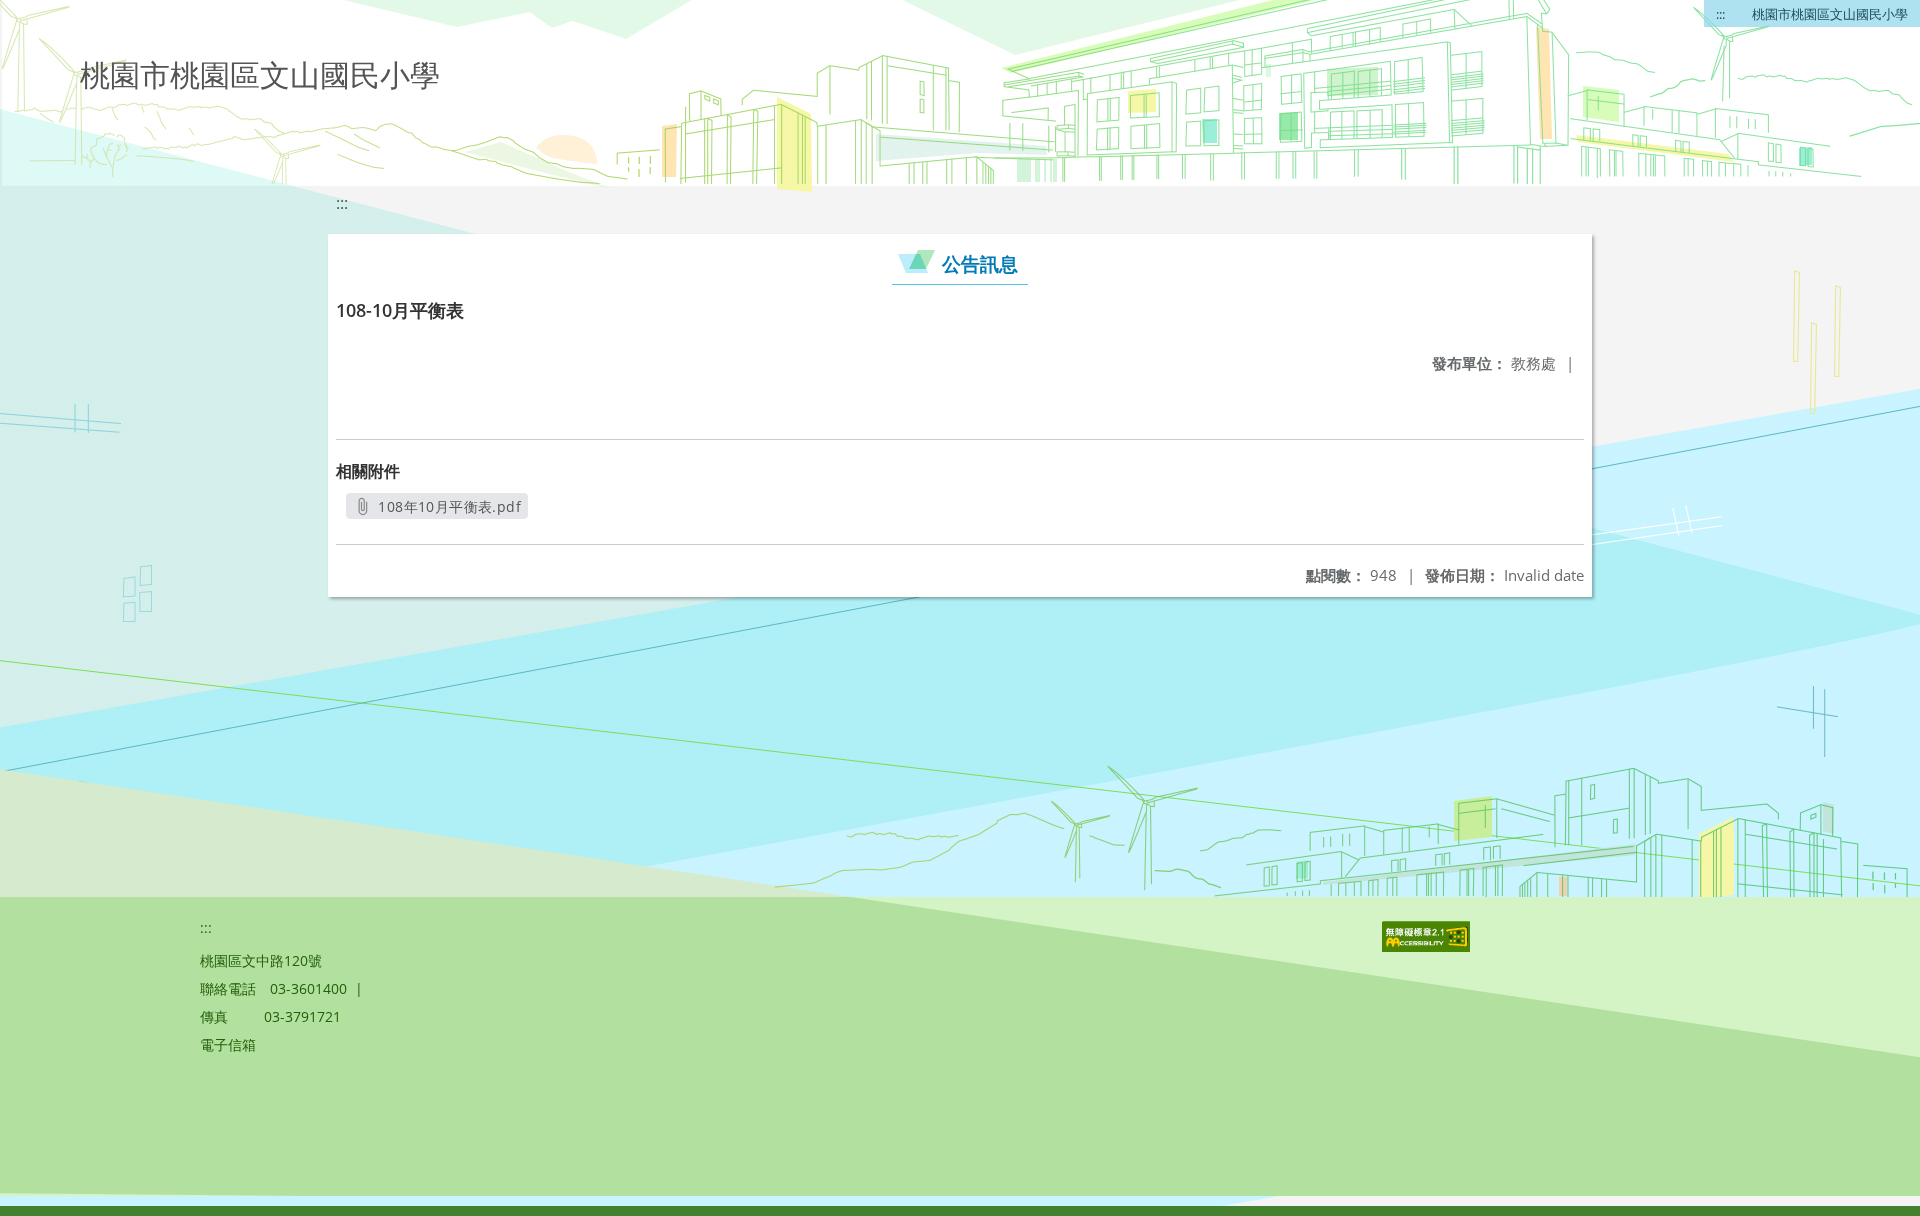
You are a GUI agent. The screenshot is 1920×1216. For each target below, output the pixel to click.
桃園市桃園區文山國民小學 (1830, 14)
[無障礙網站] (1428, 946)
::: (1720, 14)
